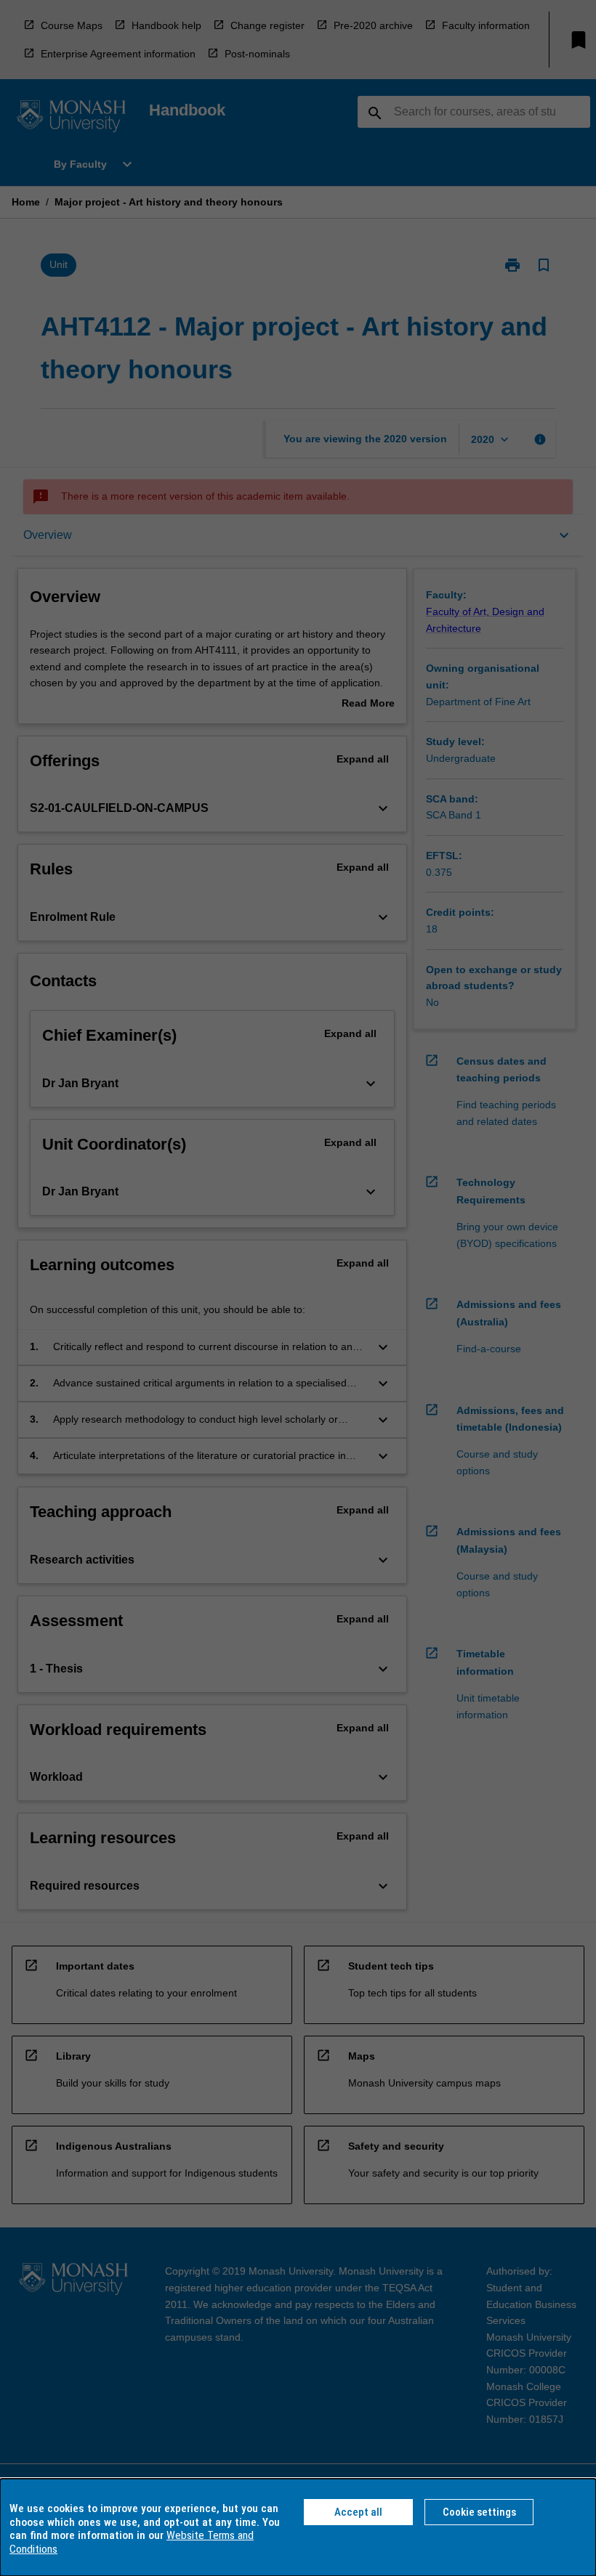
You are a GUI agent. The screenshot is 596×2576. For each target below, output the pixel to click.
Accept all (358, 2512)
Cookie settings (479, 2512)
